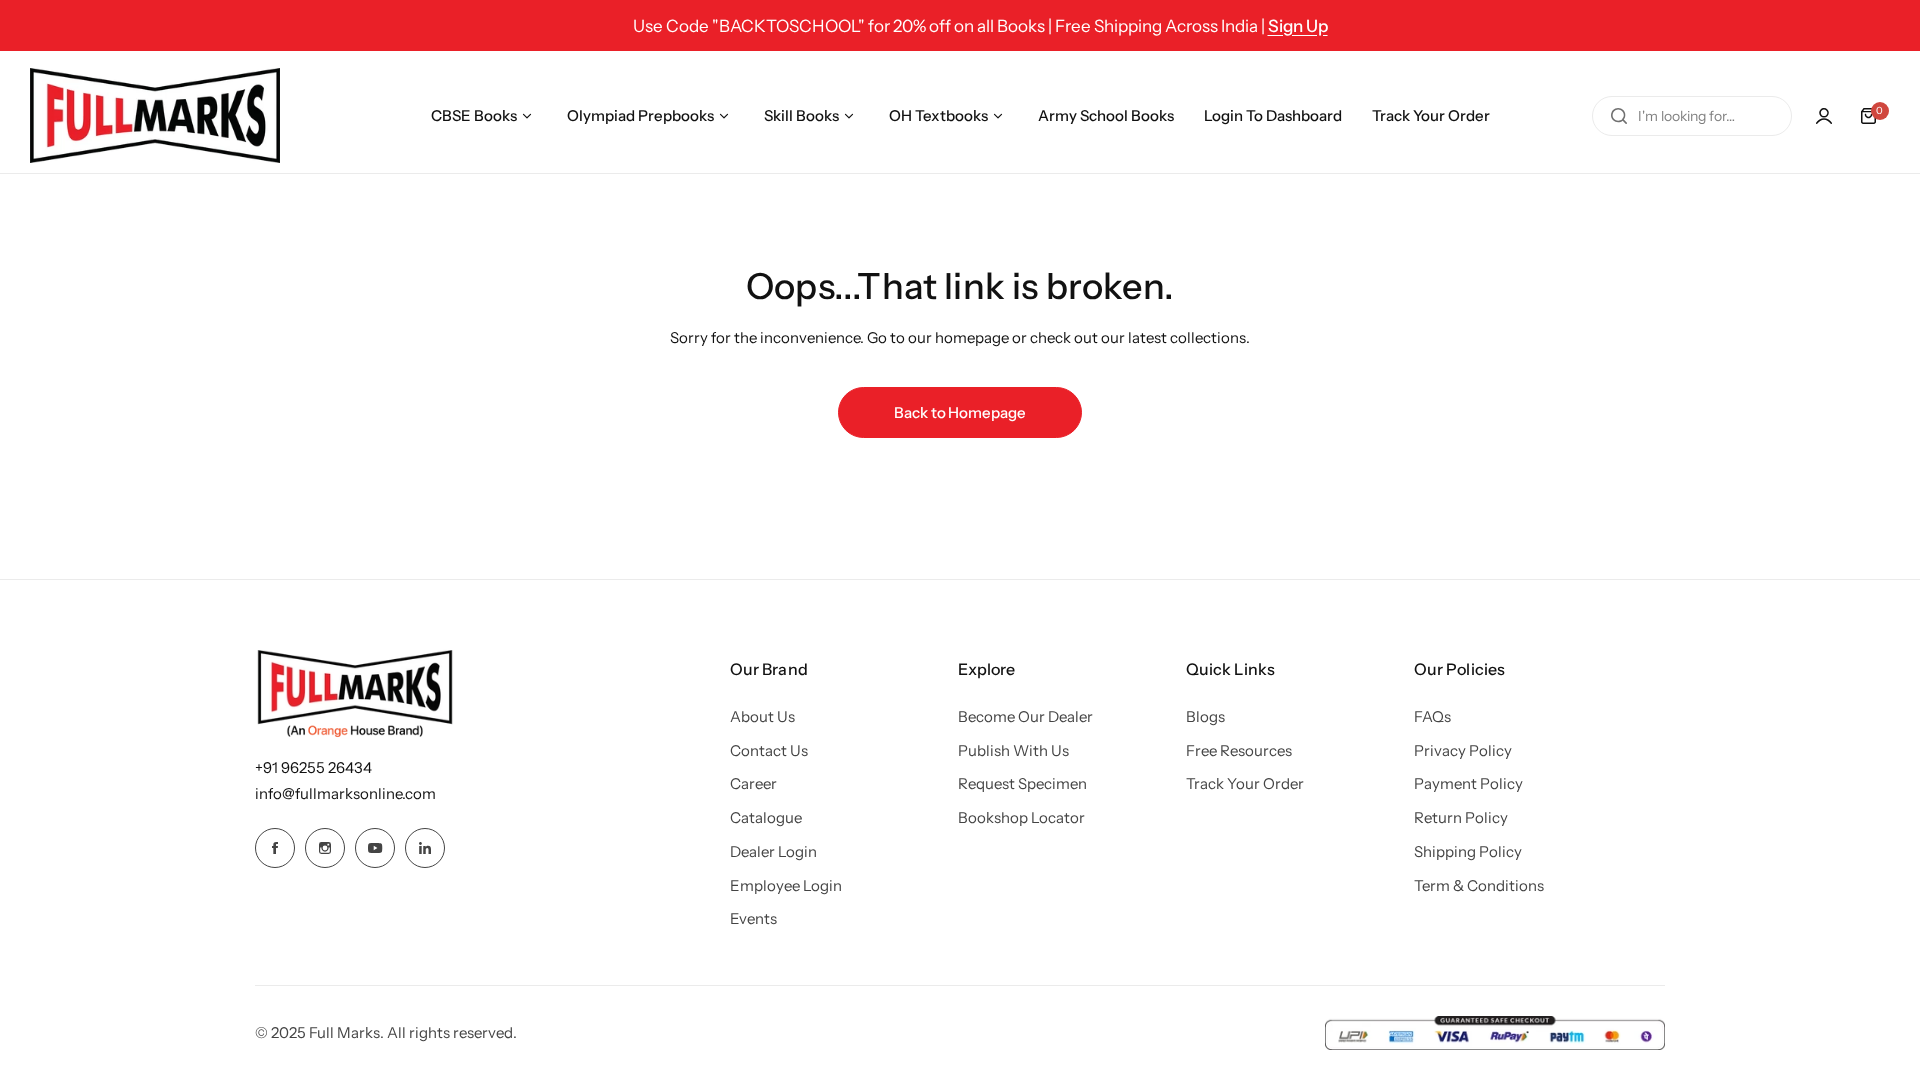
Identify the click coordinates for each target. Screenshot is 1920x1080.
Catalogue (766, 817)
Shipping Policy (1468, 851)
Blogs (1205, 716)
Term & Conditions (1479, 885)
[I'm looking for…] (1619, 116)
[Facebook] (275, 848)
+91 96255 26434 (313, 767)
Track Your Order (1245, 783)
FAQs (1432, 716)
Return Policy (1461, 817)
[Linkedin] (425, 848)
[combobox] (1692, 116)
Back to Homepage (960, 412)
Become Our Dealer (1025, 716)
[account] (1824, 116)
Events (753, 918)
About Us (762, 716)
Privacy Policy (1463, 750)
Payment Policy (1468, 783)
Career (753, 783)
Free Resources (1239, 750)
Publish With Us (1013, 750)
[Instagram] (325, 848)
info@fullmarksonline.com (345, 793)
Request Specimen (1022, 783)
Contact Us (769, 750)
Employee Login (786, 885)
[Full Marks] (155, 115)
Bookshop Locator (1021, 817)
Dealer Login (773, 851)
